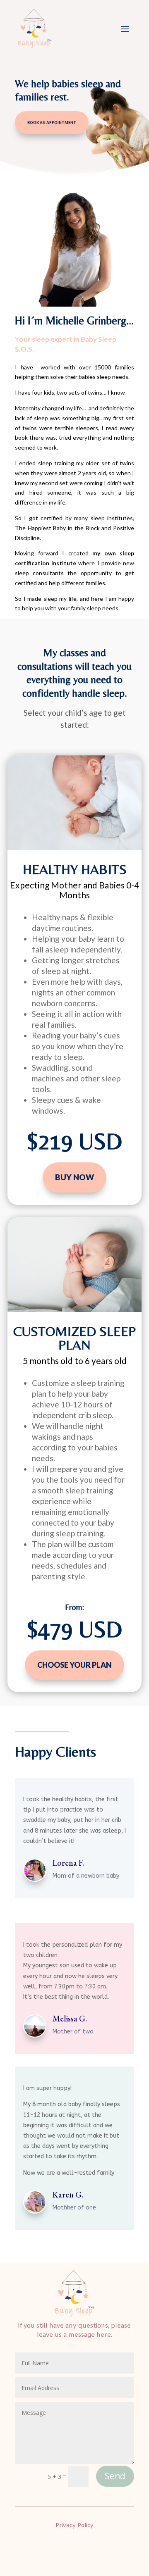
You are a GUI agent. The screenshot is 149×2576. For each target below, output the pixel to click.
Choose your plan (74, 1665)
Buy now (74, 1177)
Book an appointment (52, 123)
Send (115, 2476)
